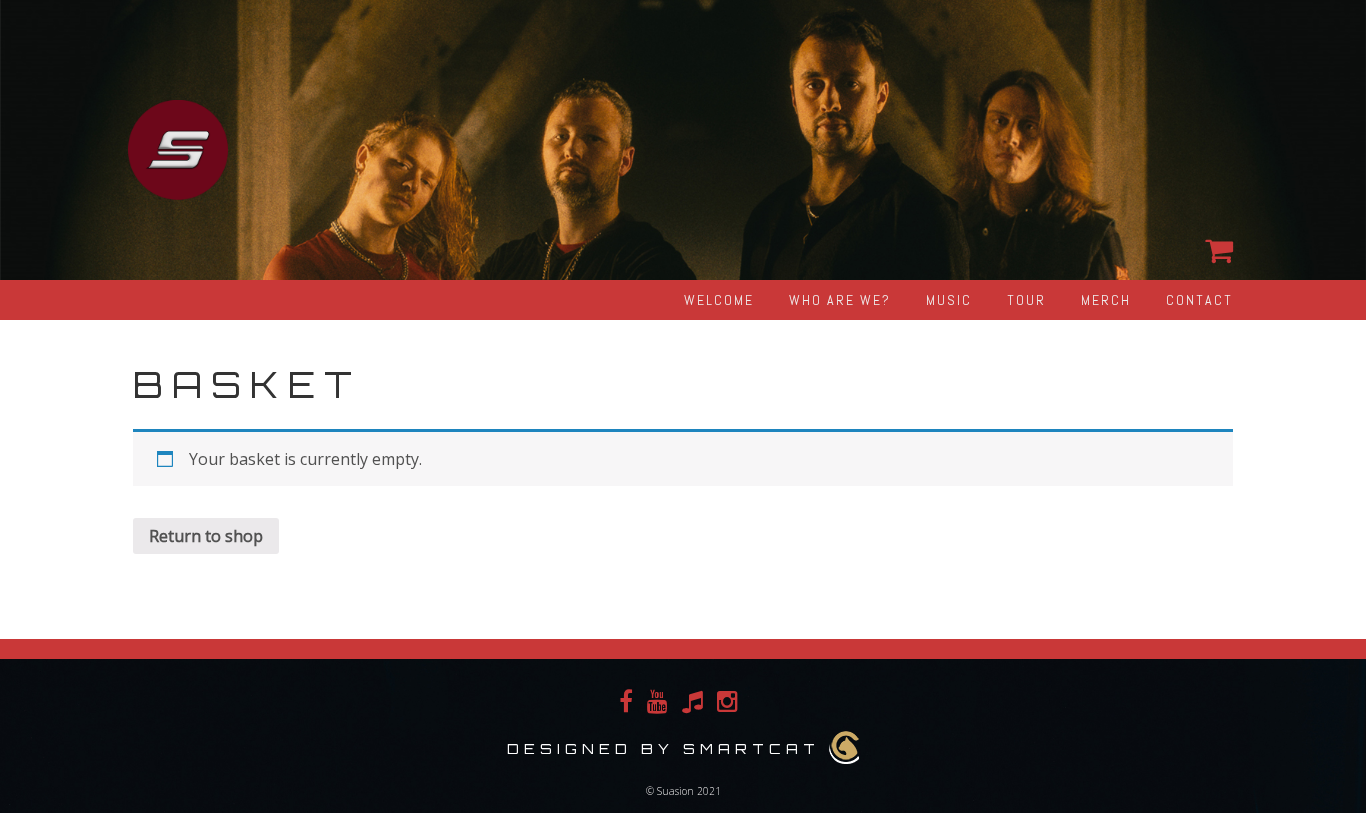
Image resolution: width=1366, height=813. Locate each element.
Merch (1106, 300)
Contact (1199, 300)
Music (949, 300)
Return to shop (206, 536)
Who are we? (840, 300)
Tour (1026, 300)
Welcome (719, 300)
